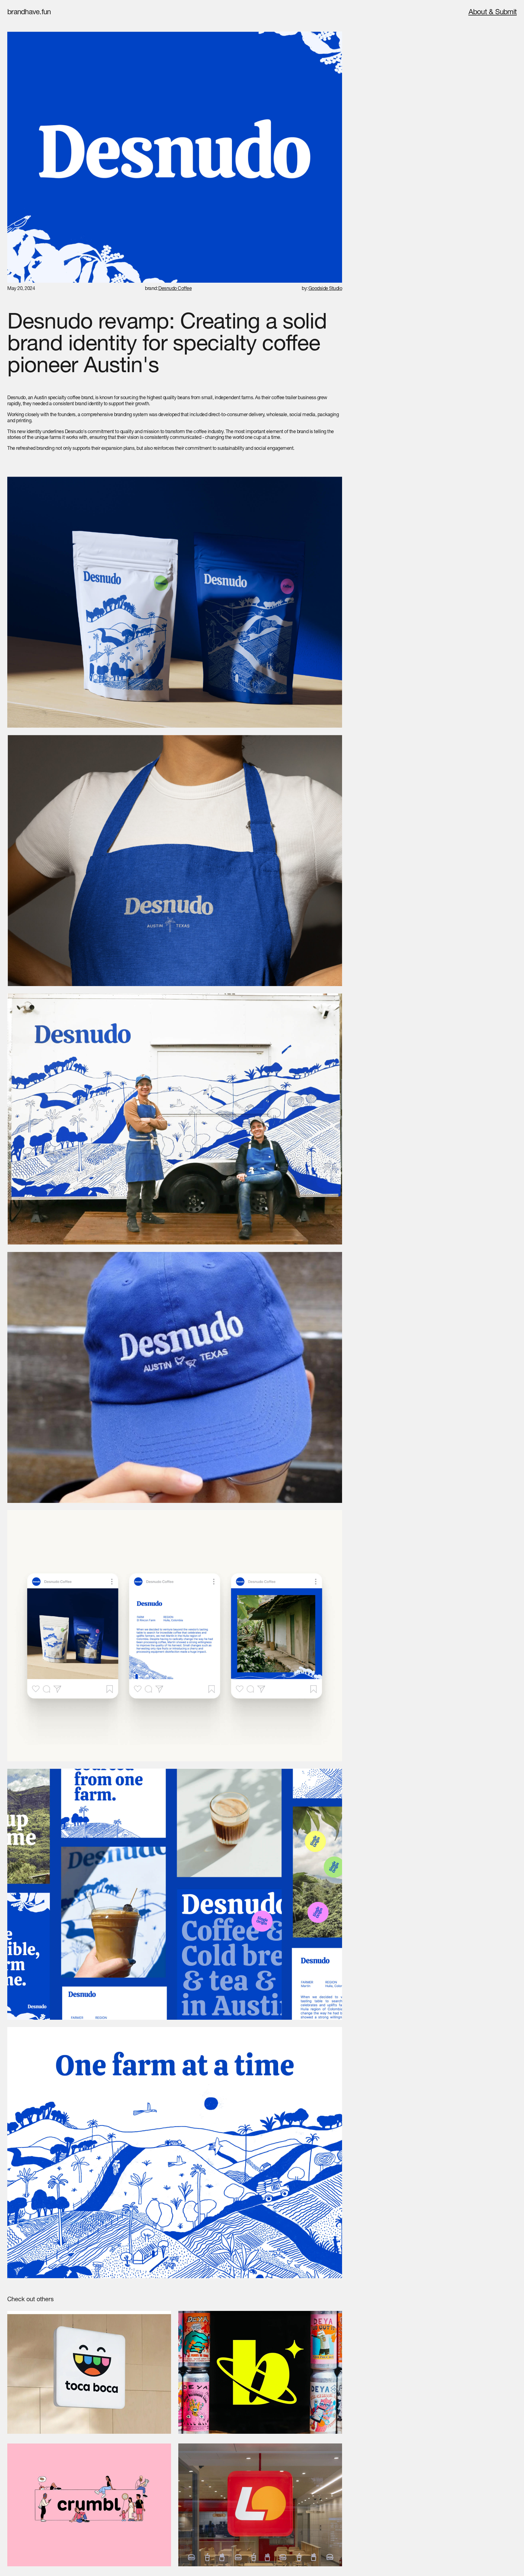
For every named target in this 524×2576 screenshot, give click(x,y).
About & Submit (493, 13)
